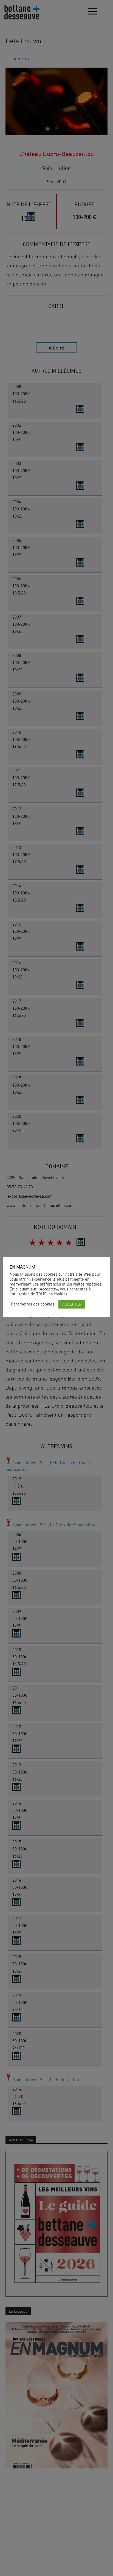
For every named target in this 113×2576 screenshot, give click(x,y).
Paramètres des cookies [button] (33, 1304)
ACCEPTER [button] (72, 1304)
